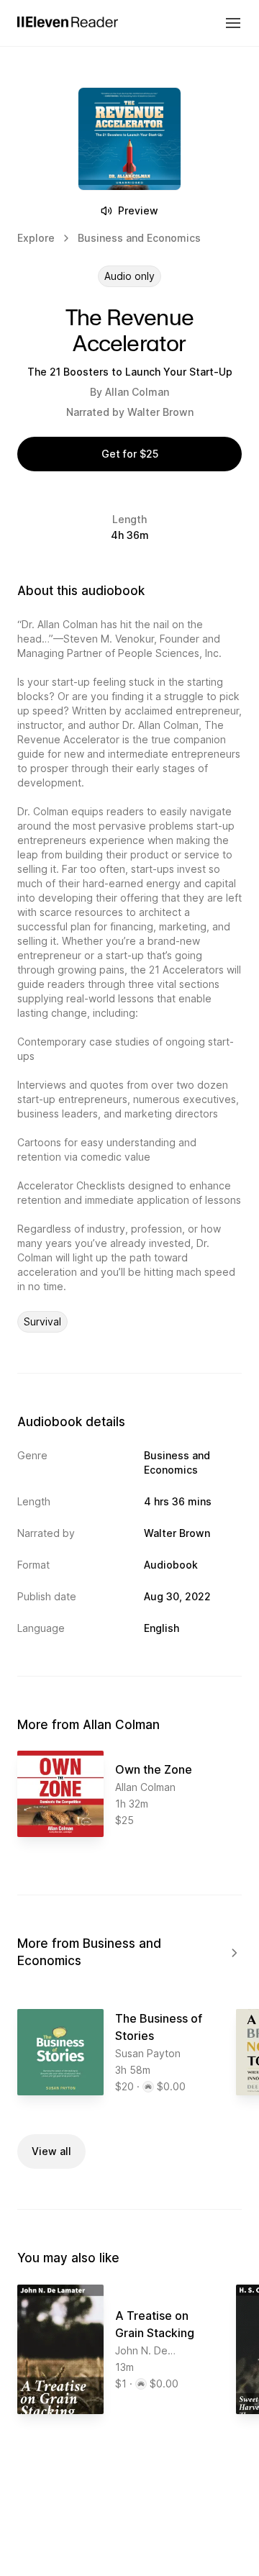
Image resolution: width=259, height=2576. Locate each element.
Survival (42, 1321)
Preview (138, 210)
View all (51, 2151)
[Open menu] (233, 23)
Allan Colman (137, 392)
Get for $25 (130, 454)
